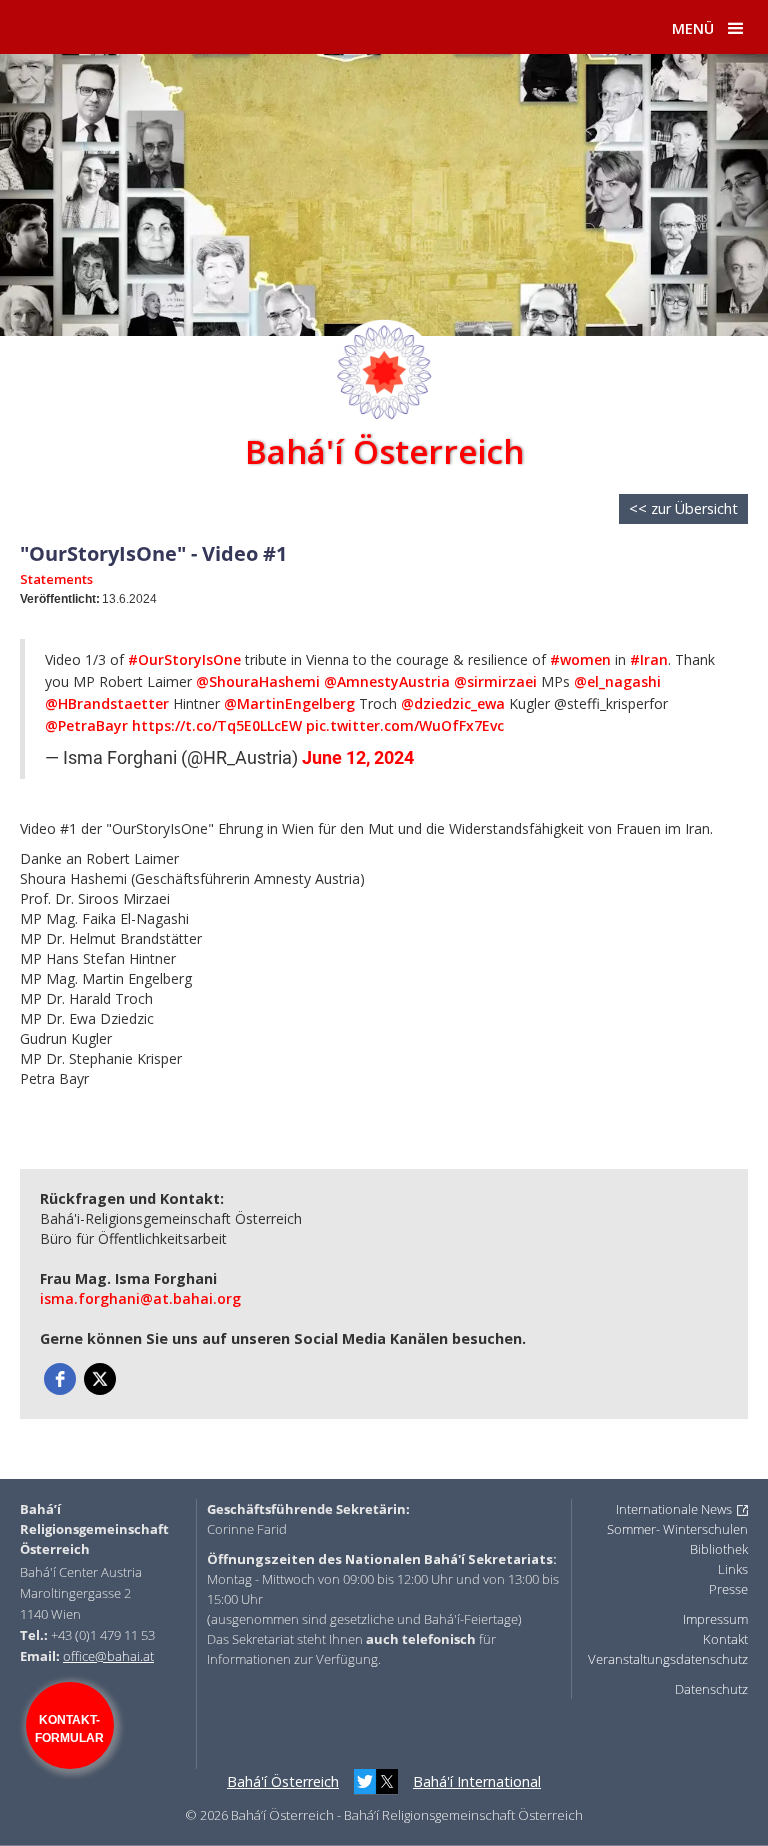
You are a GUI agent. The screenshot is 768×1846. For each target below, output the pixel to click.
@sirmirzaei (495, 681)
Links (733, 1569)
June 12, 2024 (358, 757)
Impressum (715, 1619)
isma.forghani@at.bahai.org (140, 1298)
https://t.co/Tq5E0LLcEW (217, 725)
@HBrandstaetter (107, 703)
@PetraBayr (86, 725)
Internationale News (674, 1509)
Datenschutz (711, 1689)
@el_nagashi (617, 681)
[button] (736, 29)
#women (580, 659)
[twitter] (100, 1379)
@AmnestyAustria (387, 681)
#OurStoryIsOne (184, 659)
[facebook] (60, 1379)
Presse (728, 1589)
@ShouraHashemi (258, 681)
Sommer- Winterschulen (677, 1529)
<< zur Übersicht (683, 508)
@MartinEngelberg (289, 703)
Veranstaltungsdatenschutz (668, 1659)
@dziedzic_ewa (453, 703)
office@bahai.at (108, 1656)
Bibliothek (719, 1549)
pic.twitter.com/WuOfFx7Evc (405, 725)
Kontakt (725, 1639)
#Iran (649, 659)
